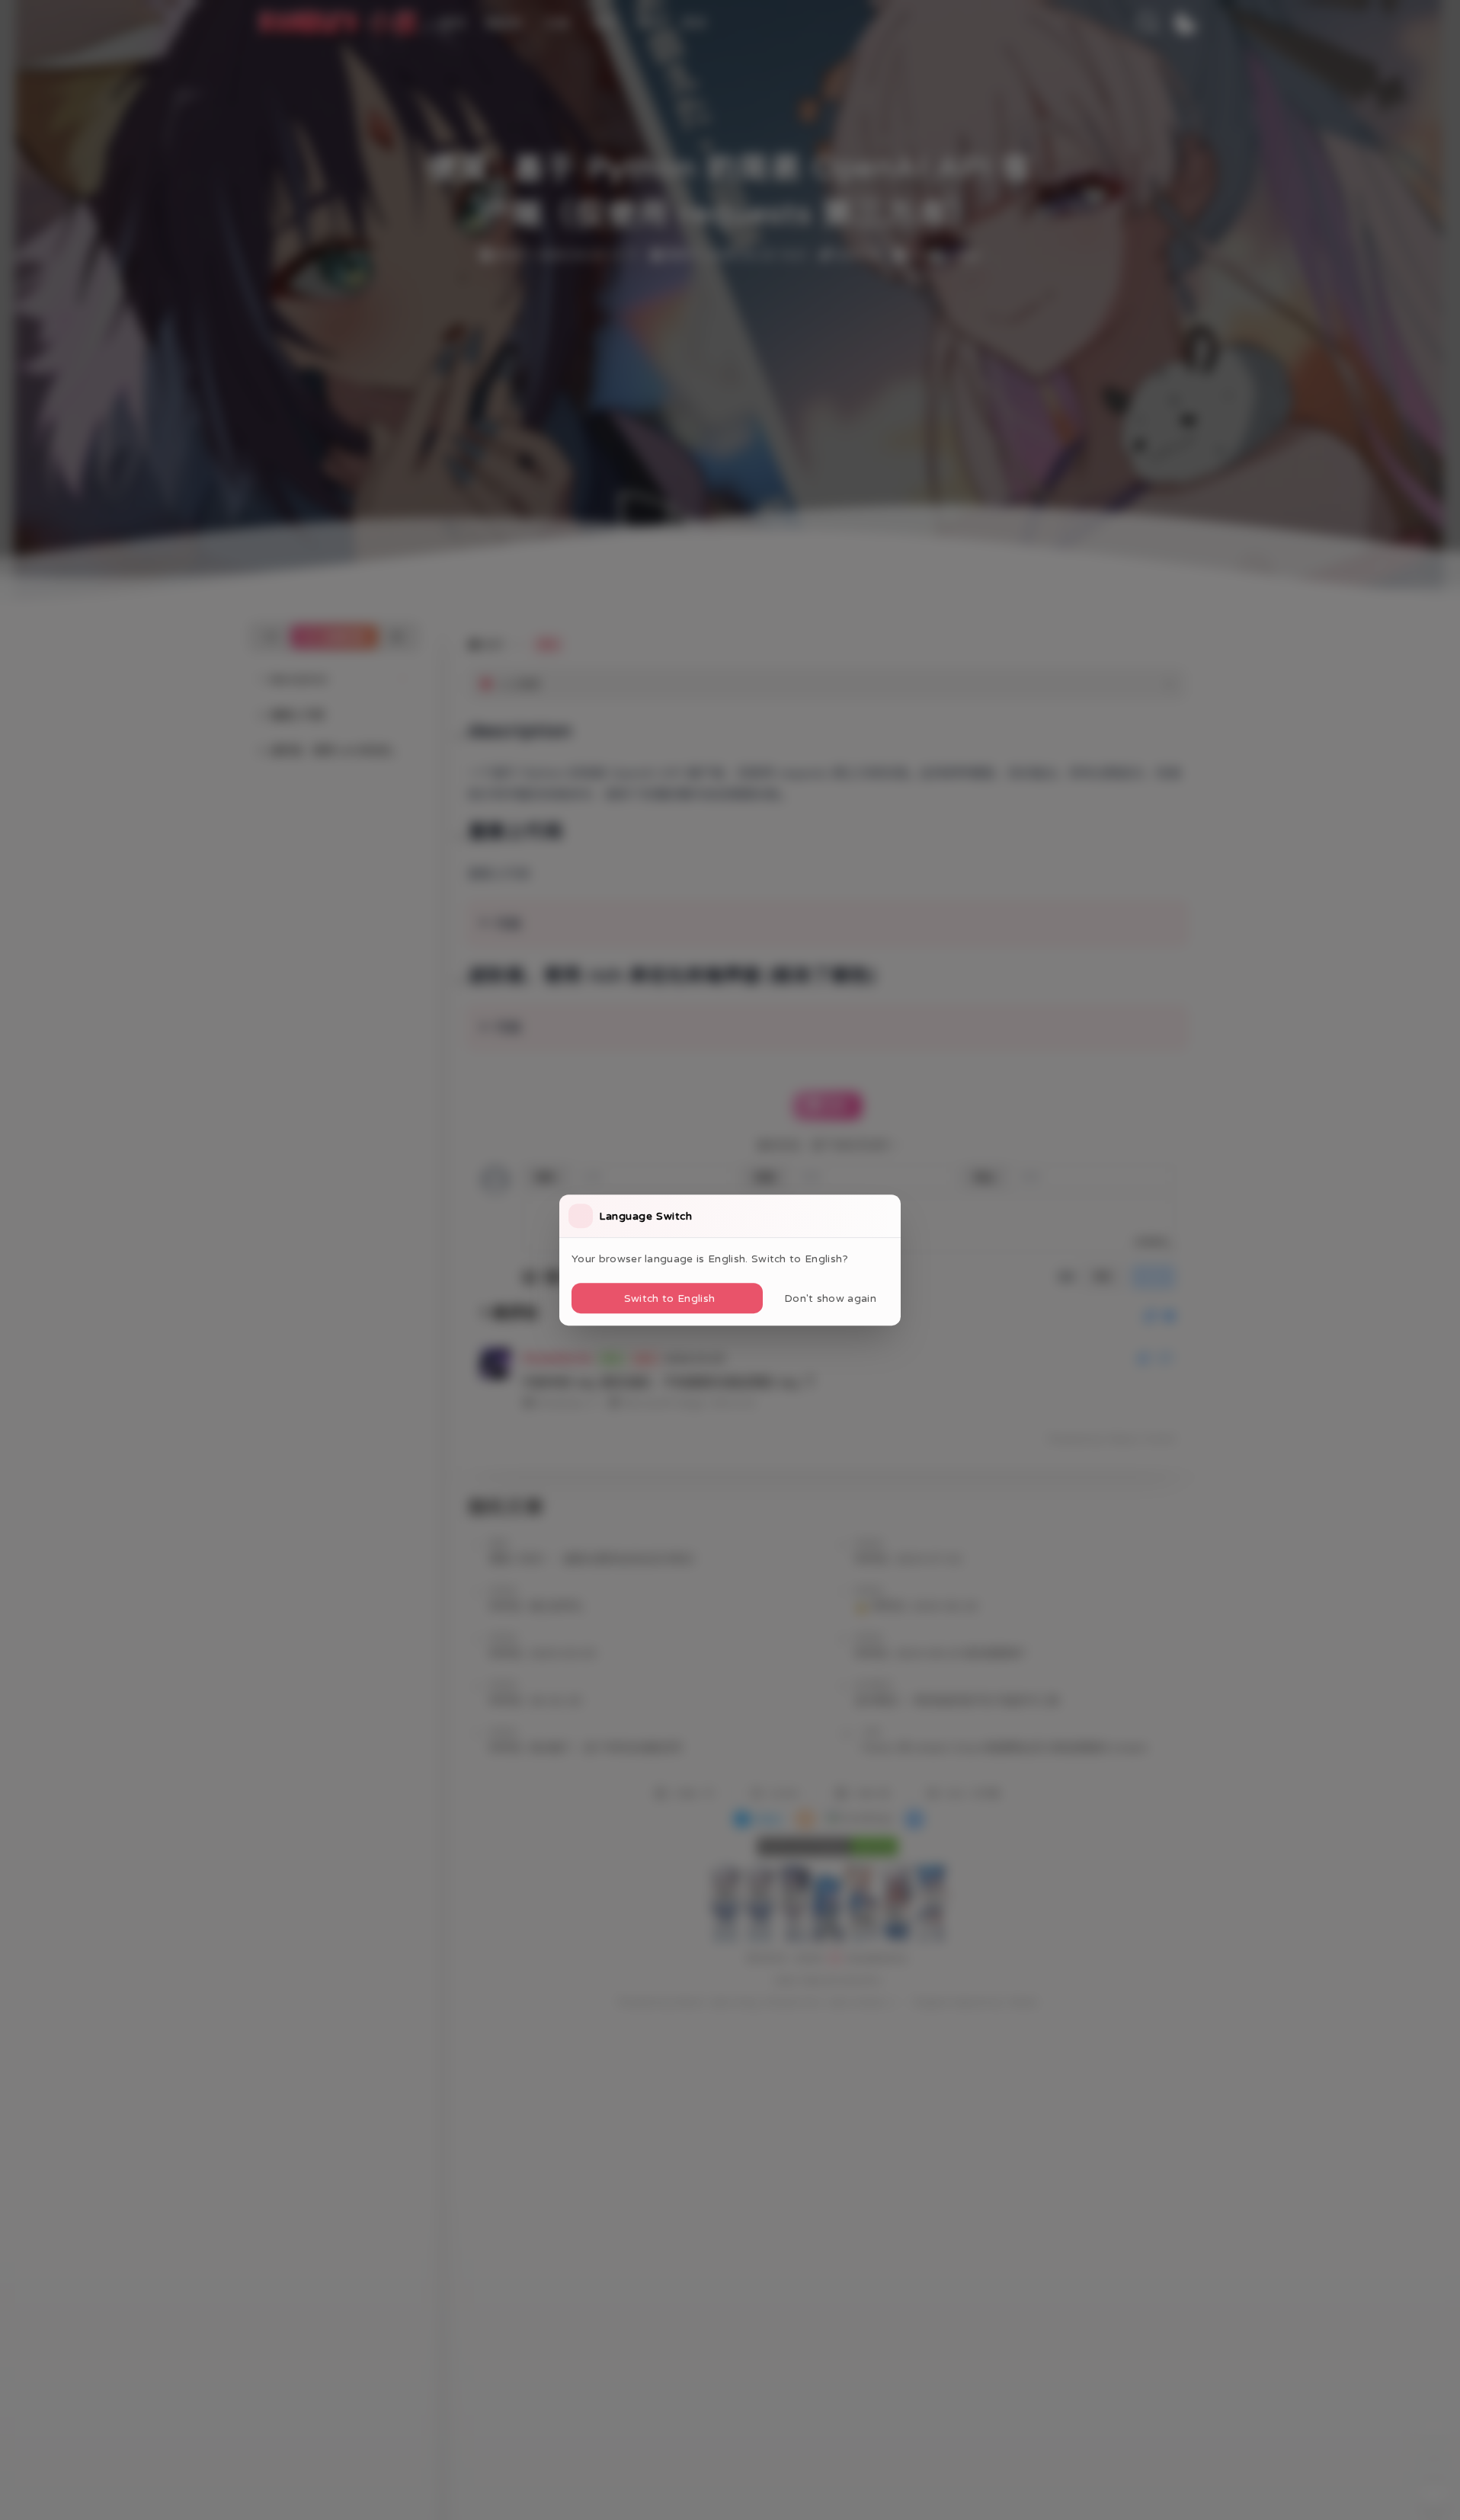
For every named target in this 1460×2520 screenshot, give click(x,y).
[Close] (887, 1216)
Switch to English (669, 1298)
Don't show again (830, 1298)
